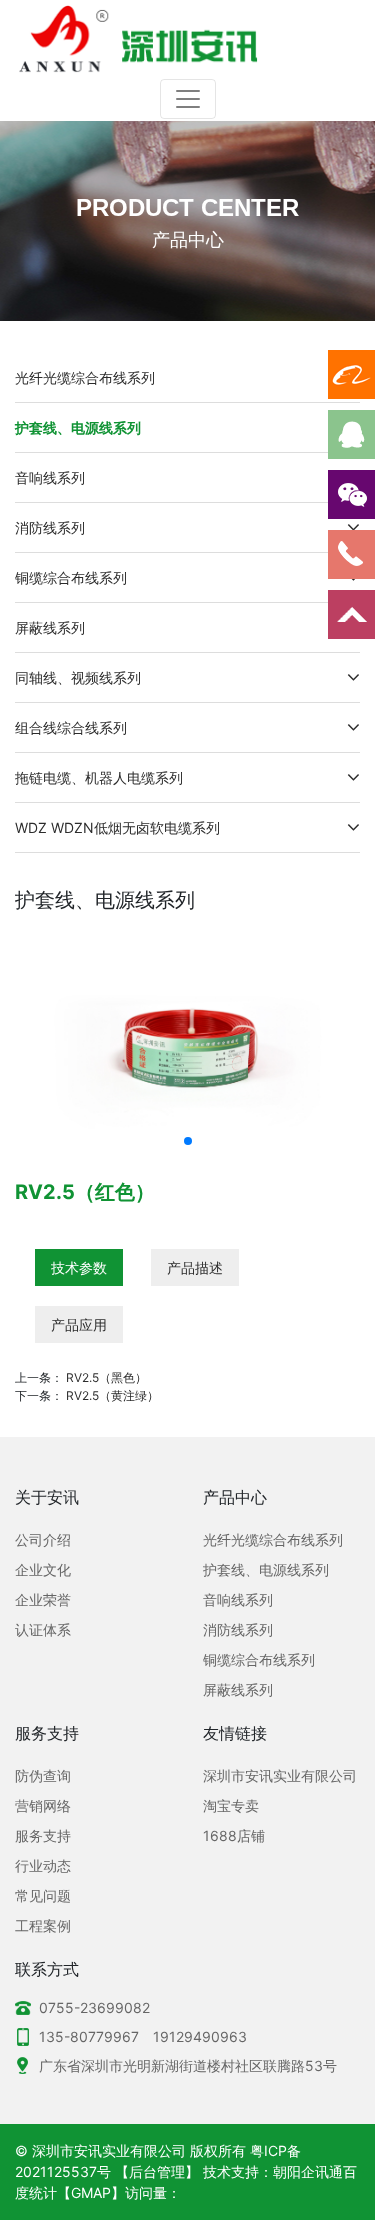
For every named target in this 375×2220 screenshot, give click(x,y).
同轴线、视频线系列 (78, 677)
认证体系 (43, 1629)
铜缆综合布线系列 (71, 577)
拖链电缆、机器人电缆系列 (99, 777)
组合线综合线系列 (71, 727)
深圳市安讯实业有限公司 (280, 1775)
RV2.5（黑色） (106, 1377)
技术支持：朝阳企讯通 (273, 2171)
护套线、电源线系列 (78, 427)
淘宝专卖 (231, 1805)
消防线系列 (50, 527)
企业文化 (43, 1569)
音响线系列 (50, 477)
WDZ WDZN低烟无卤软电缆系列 (117, 827)
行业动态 (43, 1865)
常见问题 (43, 1895)
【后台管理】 (157, 2171)
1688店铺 (234, 1835)
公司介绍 (43, 1539)
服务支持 (43, 1835)
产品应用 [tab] (79, 1324)
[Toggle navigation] (188, 99)
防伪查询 (43, 1775)
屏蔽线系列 (50, 627)
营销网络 (43, 1805)
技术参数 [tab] (79, 1267)
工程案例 (43, 1925)
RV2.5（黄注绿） (112, 1395)
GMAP (91, 2192)
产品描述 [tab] (195, 1267)
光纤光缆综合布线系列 (85, 377)
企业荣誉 (43, 1599)
